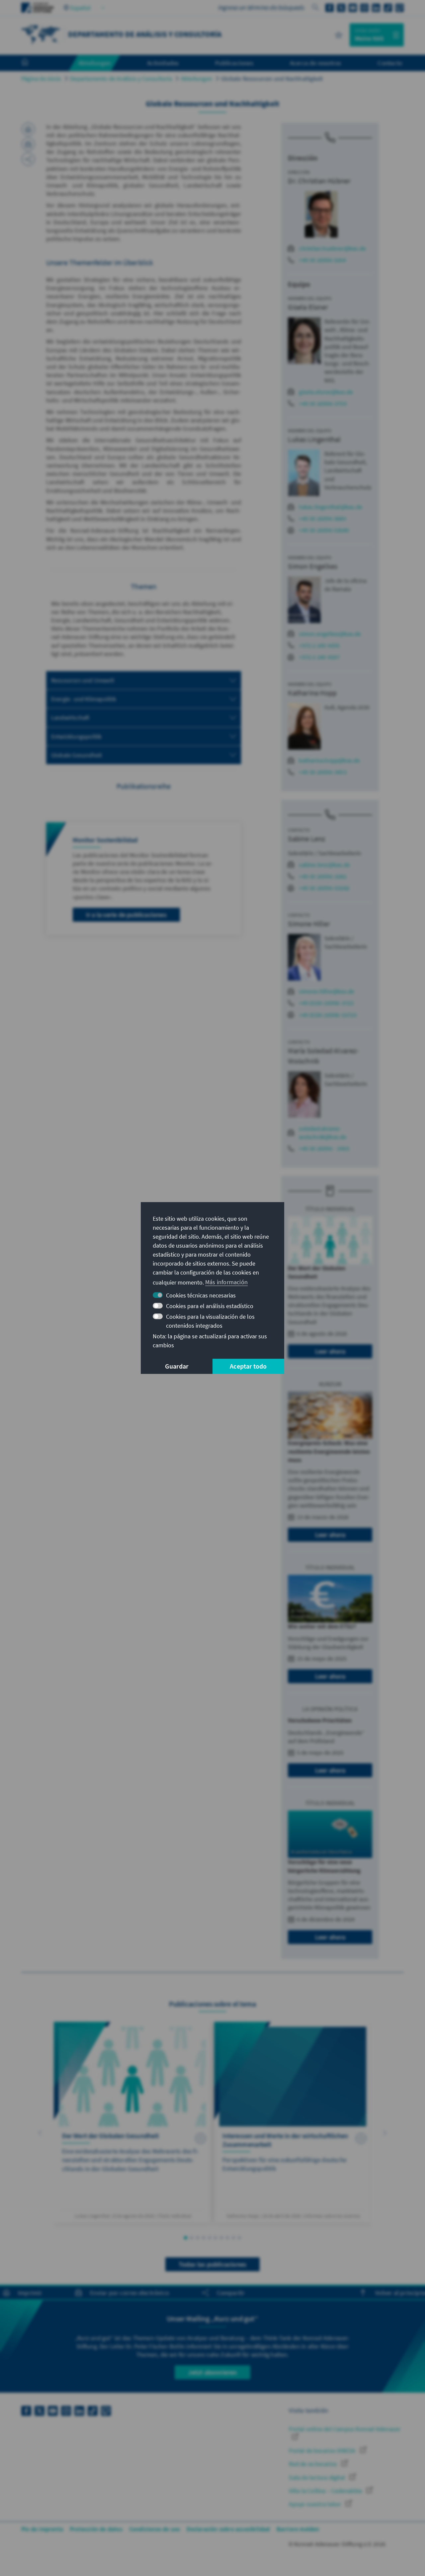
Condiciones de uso (155, 2529)
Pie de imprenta (42, 2529)
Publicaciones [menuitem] (234, 63)
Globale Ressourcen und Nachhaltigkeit (272, 79)
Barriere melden (298, 2529)
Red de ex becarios (314, 2464)
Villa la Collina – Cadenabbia (326, 2491)
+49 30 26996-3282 (323, 876)
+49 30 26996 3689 (322, 518)
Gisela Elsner (308, 307)
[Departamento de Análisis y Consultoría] (41, 34)
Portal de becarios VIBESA (323, 2451)
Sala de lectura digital (318, 2477)
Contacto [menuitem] (390, 63)
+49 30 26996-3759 (323, 404)
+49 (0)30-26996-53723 (328, 1015)
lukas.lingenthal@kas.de (331, 507)
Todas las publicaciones (213, 2264)
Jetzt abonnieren (212, 2372)
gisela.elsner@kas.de (326, 392)
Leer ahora (330, 1351)
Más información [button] (226, 1282)
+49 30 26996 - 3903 (324, 1148)
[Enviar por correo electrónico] (28, 144)
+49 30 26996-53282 (324, 888)
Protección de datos (96, 2529)
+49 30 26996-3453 (323, 772)
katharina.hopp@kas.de (329, 760)
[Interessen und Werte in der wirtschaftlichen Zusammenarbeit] (293, 2122)
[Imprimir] (28, 129)
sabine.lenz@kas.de (324, 865)
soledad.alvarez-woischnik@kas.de (323, 1133)
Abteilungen (197, 79)
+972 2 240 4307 (319, 657)
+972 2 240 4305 (319, 645)
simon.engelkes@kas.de (330, 634)
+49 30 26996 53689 (324, 530)
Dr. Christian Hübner (319, 181)
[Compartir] (28, 159)
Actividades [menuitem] (163, 63)
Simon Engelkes (313, 566)
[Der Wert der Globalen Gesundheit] (132, 2122)
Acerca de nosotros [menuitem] (316, 63)
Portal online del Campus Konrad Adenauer (345, 2429)
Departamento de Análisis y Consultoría (121, 79)
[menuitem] (32, 63)
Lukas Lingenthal (314, 439)
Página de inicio (41, 79)
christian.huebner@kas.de (332, 248)
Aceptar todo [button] (248, 1366)
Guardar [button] (177, 1366)
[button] (40, 2133)
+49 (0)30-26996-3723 (326, 1003)
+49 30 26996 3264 (322, 260)
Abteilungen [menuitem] (94, 63)
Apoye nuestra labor (316, 2504)
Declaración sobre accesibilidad (228, 2529)
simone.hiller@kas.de (327, 991)
